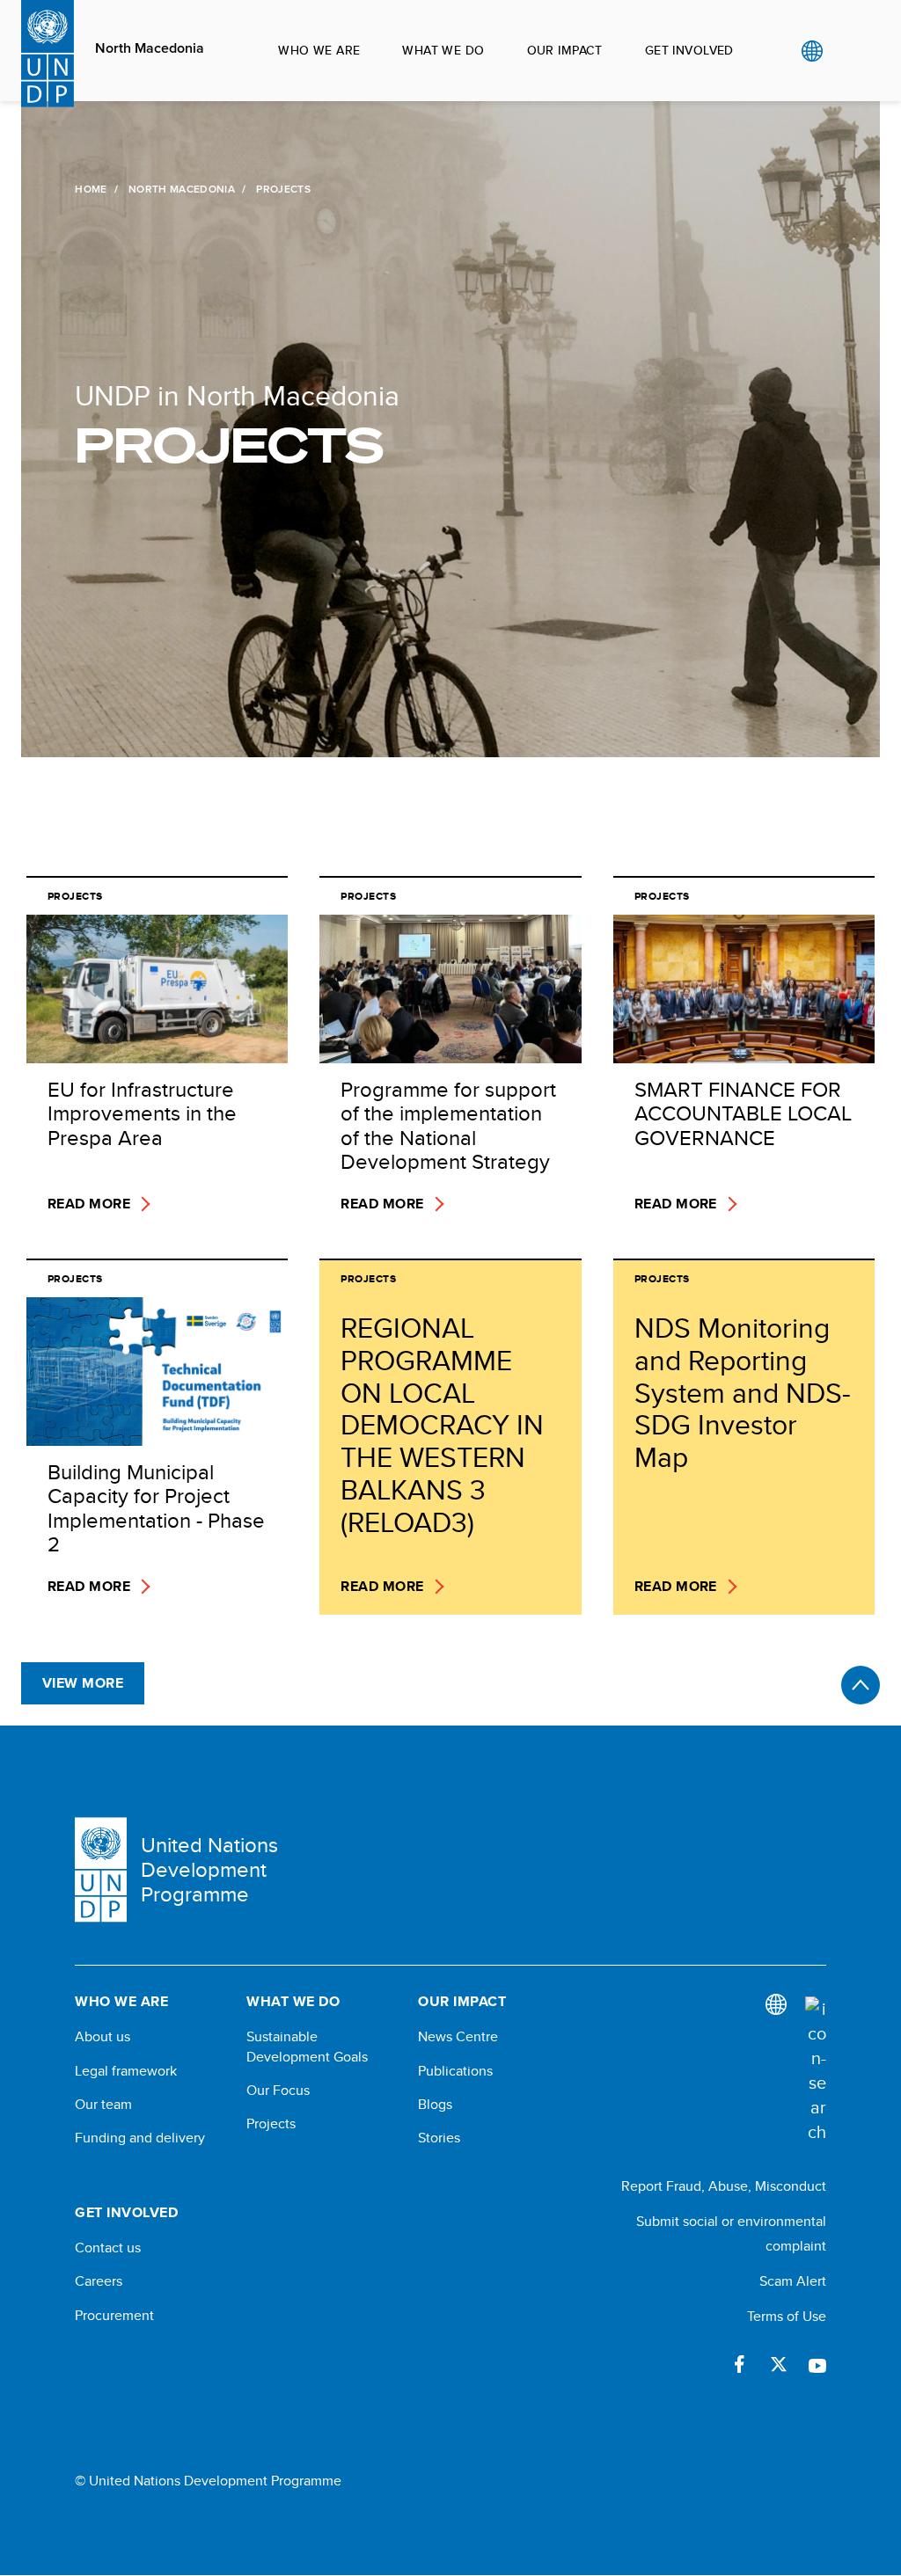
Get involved (689, 50)
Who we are (319, 50)
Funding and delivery (140, 2138)
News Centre (458, 2037)
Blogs (435, 2105)
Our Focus (278, 2091)
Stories (439, 2138)
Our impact (565, 50)
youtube (817, 2364)
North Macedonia (150, 48)
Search (848, 51)
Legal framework (126, 2071)
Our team (103, 2105)
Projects (271, 2124)
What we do (443, 50)
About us (103, 2037)
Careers (99, 2281)
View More (83, 1683)
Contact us (108, 2248)
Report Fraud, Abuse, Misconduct (724, 2186)
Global (812, 51)
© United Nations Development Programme (208, 2481)
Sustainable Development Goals (307, 2047)
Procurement (114, 2316)
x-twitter (779, 2364)
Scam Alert (793, 2281)
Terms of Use (787, 2316)
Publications (455, 2071)
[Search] (816, 2070)
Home (91, 189)
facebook (740, 2364)
